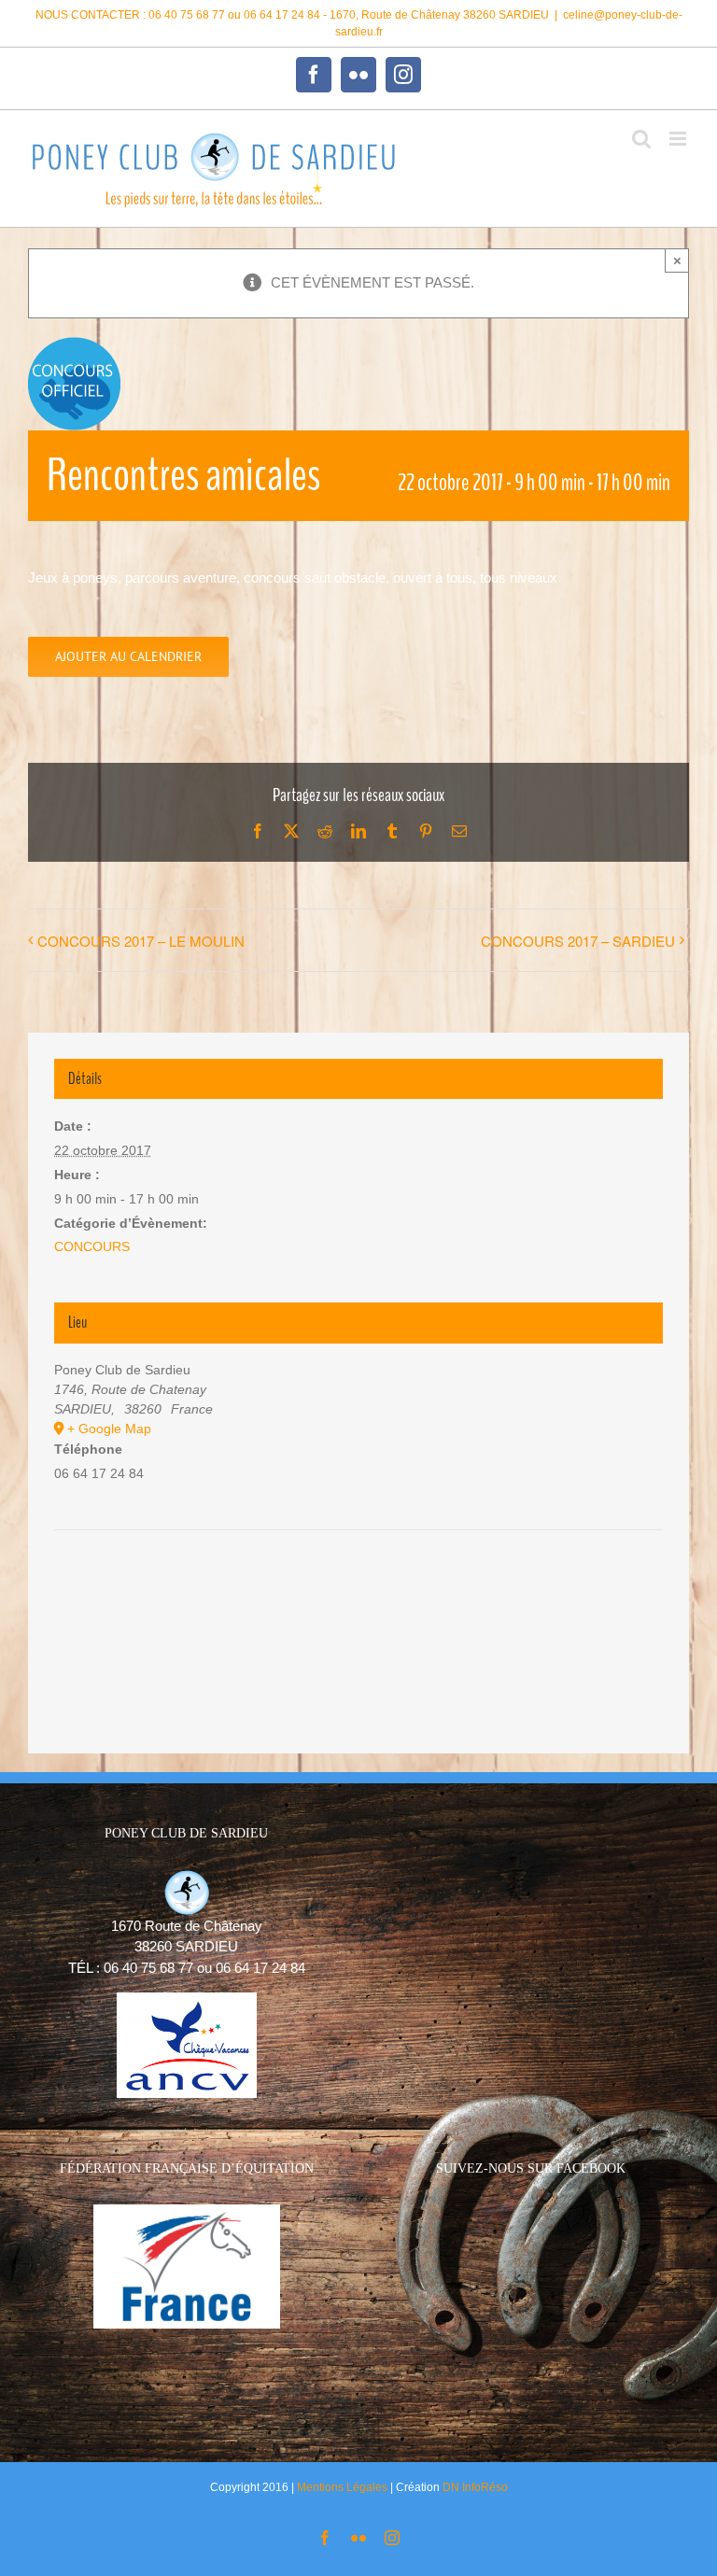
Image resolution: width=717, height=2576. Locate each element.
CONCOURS (92, 1246)
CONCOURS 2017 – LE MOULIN (141, 941)
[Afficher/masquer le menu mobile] (679, 139)
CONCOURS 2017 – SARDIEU (578, 941)
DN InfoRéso (475, 2487)
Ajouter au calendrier (128, 657)
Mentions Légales (342, 2487)
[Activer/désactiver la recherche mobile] (641, 139)
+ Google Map (109, 1429)
